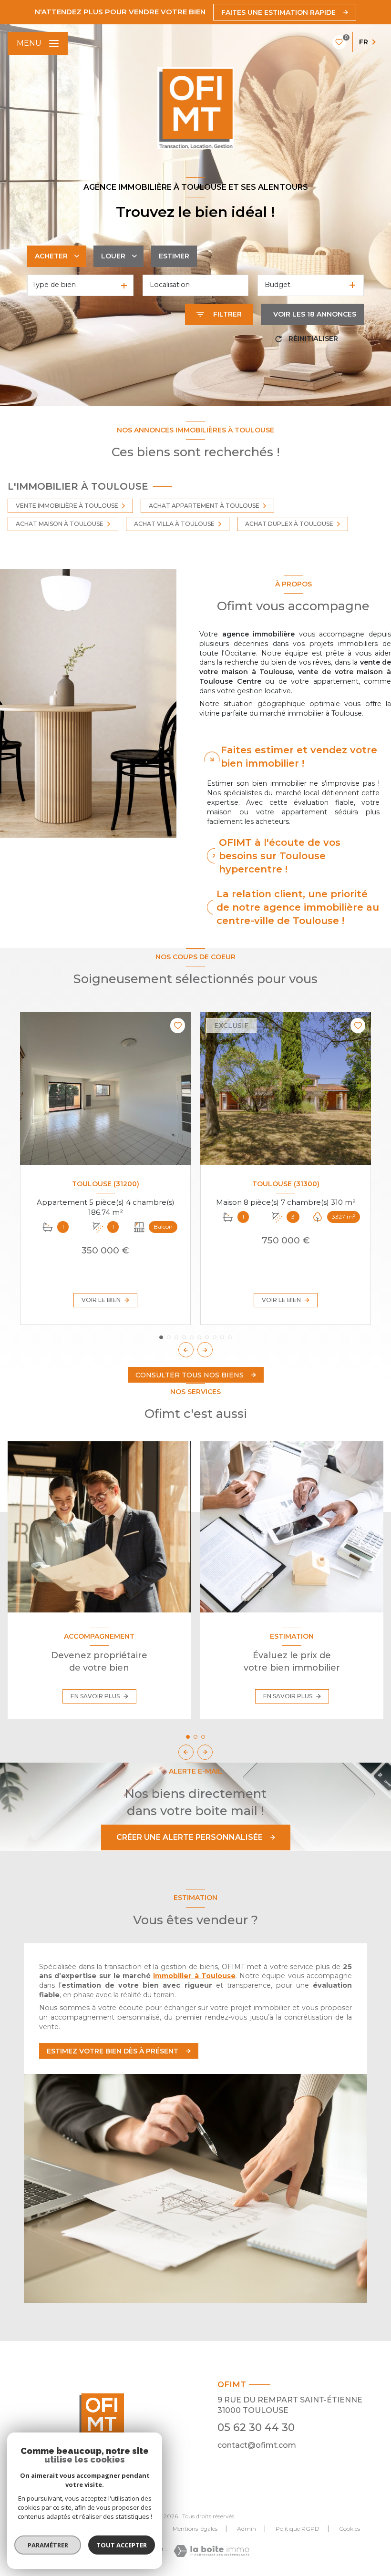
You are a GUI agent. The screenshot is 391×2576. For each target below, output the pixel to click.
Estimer (174, 256)
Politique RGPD (298, 2529)
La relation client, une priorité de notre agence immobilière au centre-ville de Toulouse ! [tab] (298, 907)
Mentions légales (195, 2529)
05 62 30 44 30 (256, 2427)
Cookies (350, 2529)
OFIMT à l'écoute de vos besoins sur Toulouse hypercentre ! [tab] (280, 856)
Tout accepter (122, 2545)
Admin (247, 2529)
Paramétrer (48, 2545)
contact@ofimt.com (257, 2445)
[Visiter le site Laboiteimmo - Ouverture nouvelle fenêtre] (211, 2551)
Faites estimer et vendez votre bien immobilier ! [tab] (299, 757)
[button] (205, 1350)
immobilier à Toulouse (194, 1976)
